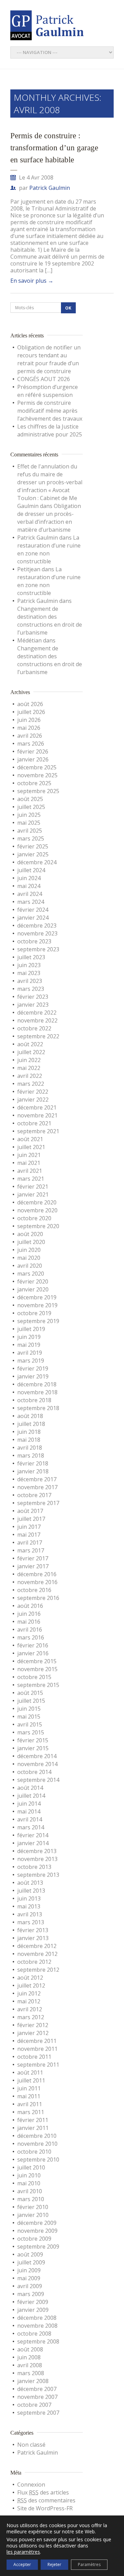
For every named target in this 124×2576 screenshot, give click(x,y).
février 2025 (33, 846)
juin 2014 (29, 1804)
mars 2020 (31, 1274)
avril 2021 (30, 1171)
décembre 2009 (37, 2223)
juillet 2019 (31, 1329)
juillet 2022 (31, 1052)
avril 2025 (30, 831)
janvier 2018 (33, 1471)
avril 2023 (30, 981)
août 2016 (30, 1606)
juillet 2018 (31, 1424)
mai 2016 (29, 1622)
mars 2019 (31, 1361)
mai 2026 (29, 728)
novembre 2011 (37, 2049)
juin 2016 (29, 1614)
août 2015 (30, 1693)
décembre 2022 (37, 1013)
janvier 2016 (33, 1653)
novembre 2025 (37, 775)
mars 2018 (31, 1455)
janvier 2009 (33, 2310)
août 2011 (30, 2072)
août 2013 (30, 1883)
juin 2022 (29, 1060)
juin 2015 (29, 1709)
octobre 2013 (34, 1867)
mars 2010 (31, 2199)
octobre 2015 (34, 1677)
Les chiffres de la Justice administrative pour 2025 (50, 430)
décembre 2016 (37, 1574)
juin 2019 (29, 1337)
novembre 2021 (37, 1115)
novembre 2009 (37, 2231)
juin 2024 (29, 878)
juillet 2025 (31, 807)
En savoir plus (32, 281)
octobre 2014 (34, 1772)
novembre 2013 (37, 1859)
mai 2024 (29, 886)
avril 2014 (30, 1819)
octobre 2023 (34, 941)
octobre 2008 (34, 2334)
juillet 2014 (31, 1796)
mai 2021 (29, 1163)
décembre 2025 (37, 767)
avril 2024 (30, 894)
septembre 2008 (38, 2341)
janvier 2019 (33, 1376)
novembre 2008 (37, 2326)
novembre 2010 (37, 2144)
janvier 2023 (33, 1005)
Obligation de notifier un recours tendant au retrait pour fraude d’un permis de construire (49, 359)
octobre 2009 (34, 2239)
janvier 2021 (33, 1194)
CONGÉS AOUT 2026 (44, 379)
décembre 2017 (37, 1479)
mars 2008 (31, 2373)
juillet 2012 (31, 1985)
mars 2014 (31, 1827)
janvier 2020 (33, 1289)
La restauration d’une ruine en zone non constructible (49, 549)
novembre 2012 (37, 1954)
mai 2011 (29, 2096)
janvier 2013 (33, 1938)
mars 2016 (31, 1637)
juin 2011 (29, 2088)
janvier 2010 (33, 2215)
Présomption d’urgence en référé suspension (48, 391)
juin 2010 (29, 2175)
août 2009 (30, 2254)
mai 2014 (29, 1811)
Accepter (22, 2564)
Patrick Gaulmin (50, 188)
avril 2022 (30, 1076)
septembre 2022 (38, 1036)
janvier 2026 (33, 759)
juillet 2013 (31, 1891)
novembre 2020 (37, 1210)
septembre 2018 (38, 1408)
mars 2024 (31, 902)
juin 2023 (29, 965)
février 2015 (33, 1740)
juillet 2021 (31, 1147)
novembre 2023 (37, 933)
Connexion (31, 2485)
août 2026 (30, 704)
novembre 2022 (37, 1020)
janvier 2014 (33, 1843)
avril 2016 (30, 1630)
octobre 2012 (34, 1962)
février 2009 (33, 2302)
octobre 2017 (34, 1495)
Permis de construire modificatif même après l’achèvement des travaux (50, 411)
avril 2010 (30, 2191)
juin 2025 (29, 815)
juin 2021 (29, 1155)
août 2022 (30, 1044)
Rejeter (54, 2564)
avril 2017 (30, 1543)
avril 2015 (30, 1724)
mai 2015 (29, 1717)
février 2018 (33, 1463)
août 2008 (30, 2349)
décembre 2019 (37, 1297)
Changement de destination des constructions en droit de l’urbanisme (50, 621)
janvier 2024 (33, 918)
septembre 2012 (38, 1970)
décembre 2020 (37, 1202)
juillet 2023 (31, 957)
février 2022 (33, 1092)
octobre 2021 (34, 1123)
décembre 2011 (37, 2041)
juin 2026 (29, 720)
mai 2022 (29, 1068)
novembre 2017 (37, 1487)
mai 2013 (29, 1906)
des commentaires (46, 2500)
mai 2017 (29, 1535)
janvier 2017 (33, 1566)
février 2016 (33, 1645)
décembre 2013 (37, 1851)
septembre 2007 (38, 2413)
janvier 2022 (33, 1100)
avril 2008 (30, 2365)
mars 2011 (31, 2112)
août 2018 (30, 1416)
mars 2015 (31, 1732)
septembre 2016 (38, 1598)
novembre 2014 (37, 1764)
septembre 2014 (38, 1780)
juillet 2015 (31, 1701)
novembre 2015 (37, 1669)
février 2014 (33, 1835)
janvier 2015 (33, 1748)
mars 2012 (31, 2017)
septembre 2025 (38, 791)
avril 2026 (30, 736)
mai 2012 (29, 2001)
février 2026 (33, 751)
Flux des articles (43, 2492)
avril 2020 (30, 1266)
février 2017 (33, 1558)
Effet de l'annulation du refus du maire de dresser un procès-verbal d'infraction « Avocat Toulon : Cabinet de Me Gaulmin (50, 486)
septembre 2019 (38, 1321)
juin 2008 (29, 2357)
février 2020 (33, 1281)
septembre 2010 (38, 2160)
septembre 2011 (38, 2065)
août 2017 (30, 1511)
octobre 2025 (34, 783)
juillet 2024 (31, 870)
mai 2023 (29, 973)
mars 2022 (31, 1084)
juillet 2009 (31, 2262)
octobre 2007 (34, 2405)
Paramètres (89, 2564)
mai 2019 (29, 1345)
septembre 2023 (38, 949)
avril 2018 (30, 1448)
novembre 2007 (37, 2397)
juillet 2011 (31, 2080)
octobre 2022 (34, 1028)
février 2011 (33, 2120)
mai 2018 (29, 1440)
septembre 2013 (38, 1875)
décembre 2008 (37, 2318)
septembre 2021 (38, 1131)
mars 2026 (31, 744)
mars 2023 (31, 989)
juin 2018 (29, 1432)
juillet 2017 (31, 1519)
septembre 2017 (38, 1503)
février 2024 (33, 910)
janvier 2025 (33, 854)
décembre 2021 (37, 1107)
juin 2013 (29, 1898)
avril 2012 (30, 2009)
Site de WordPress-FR (45, 2508)
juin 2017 (29, 1527)
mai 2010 (29, 2183)
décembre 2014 (37, 1756)
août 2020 (30, 1234)
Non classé (31, 2445)
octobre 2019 (34, 1313)
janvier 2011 (33, 2128)
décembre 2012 (37, 1946)
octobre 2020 (34, 1218)
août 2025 (30, 799)
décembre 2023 (37, 926)
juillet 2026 (31, 712)
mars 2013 (31, 1922)
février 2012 (33, 2025)
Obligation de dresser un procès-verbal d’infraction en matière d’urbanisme (49, 518)
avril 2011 (30, 2104)
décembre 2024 (37, 862)
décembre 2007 (37, 2389)
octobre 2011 (34, 2057)
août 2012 (30, 1978)
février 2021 (33, 1187)
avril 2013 (30, 1914)
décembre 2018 (37, 1384)
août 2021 (30, 1139)
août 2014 (30, 1788)
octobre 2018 (34, 1400)
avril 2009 (30, 2286)
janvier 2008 (33, 2381)
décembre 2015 (37, 1661)
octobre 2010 (34, 2152)
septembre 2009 (38, 2247)
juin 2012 (29, 1993)
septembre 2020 (38, 1226)
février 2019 (33, 1368)
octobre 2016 (34, 1590)
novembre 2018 (37, 1392)
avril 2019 (30, 1353)
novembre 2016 (37, 1582)
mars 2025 (31, 838)
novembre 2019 (37, 1305)
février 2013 (33, 1930)
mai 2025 (29, 823)
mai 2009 (29, 2278)
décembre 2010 (37, 2136)
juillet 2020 (31, 1242)
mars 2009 (31, 2294)
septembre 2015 (38, 1685)
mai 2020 (29, 1258)
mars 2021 (31, 1179)
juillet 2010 (31, 2167)
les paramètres (23, 2552)
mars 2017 (31, 1550)
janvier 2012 (33, 2033)
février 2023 (33, 997)
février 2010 (33, 2207)
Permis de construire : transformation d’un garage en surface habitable (54, 148)
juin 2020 (29, 1250)
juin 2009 (29, 2270)
